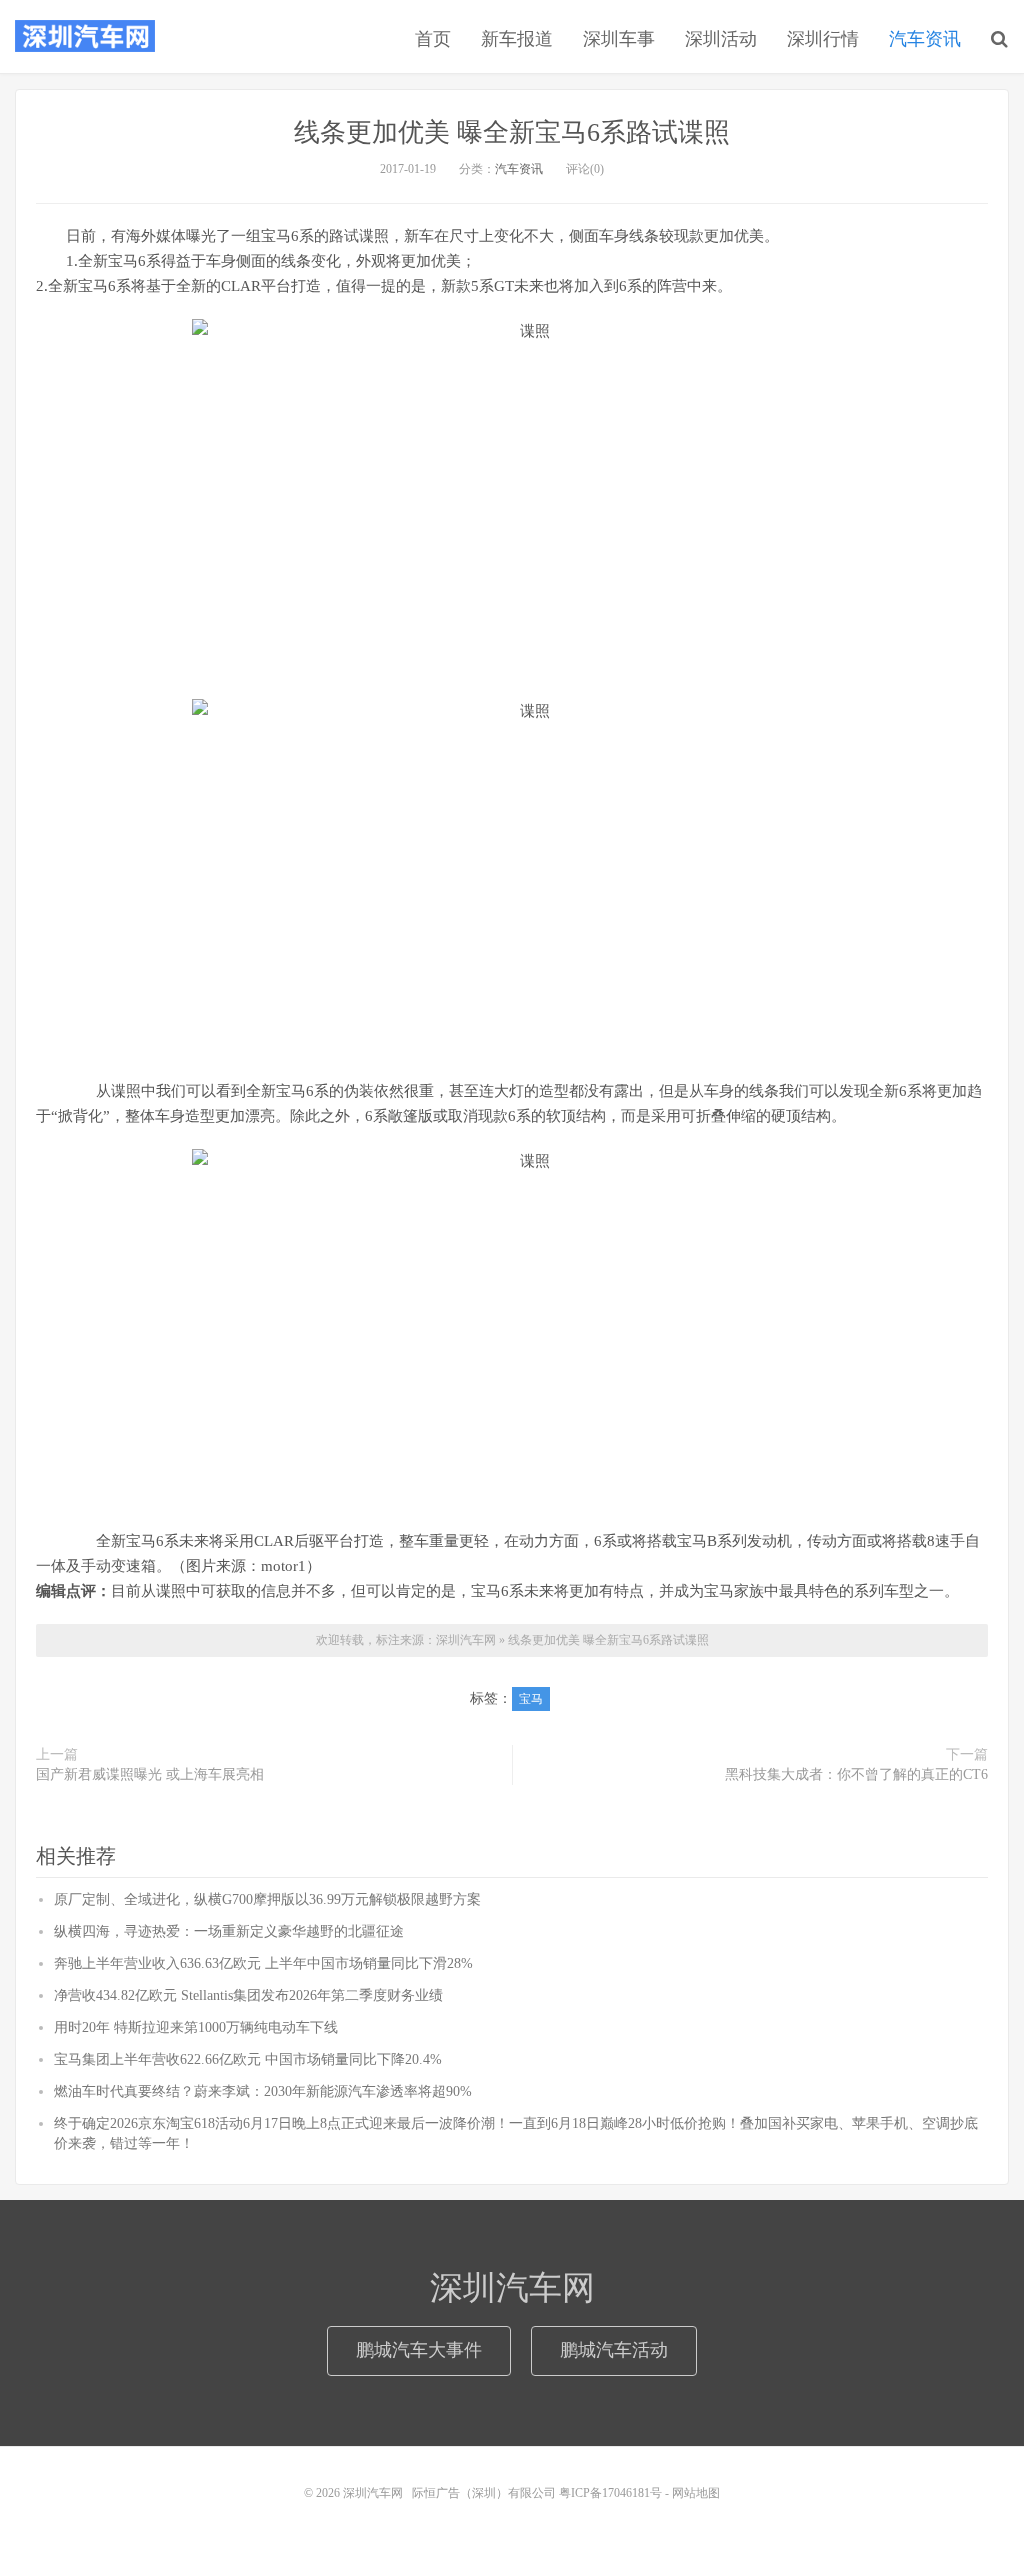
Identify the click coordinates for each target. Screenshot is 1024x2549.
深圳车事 (619, 39)
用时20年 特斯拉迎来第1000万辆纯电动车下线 (196, 2027)
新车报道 (517, 39)
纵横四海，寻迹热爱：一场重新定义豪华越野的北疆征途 (229, 1931)
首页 (433, 39)
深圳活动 (721, 39)
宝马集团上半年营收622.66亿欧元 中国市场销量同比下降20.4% (248, 2059)
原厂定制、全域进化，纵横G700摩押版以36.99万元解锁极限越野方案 (267, 1899)
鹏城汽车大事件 (419, 2350)
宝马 (531, 1699)
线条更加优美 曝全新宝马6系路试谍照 (512, 132)
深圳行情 (823, 39)
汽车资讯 (925, 39)
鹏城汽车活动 (614, 2350)
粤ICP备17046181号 (610, 2493)
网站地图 (696, 2493)
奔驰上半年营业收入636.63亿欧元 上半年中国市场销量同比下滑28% (263, 1963)
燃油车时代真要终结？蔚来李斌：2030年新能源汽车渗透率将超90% (263, 2091)
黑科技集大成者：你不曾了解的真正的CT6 (856, 1774)
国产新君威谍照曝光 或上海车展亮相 (150, 1774)
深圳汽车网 (85, 36)
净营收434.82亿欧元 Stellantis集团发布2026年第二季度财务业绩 (248, 1995)
